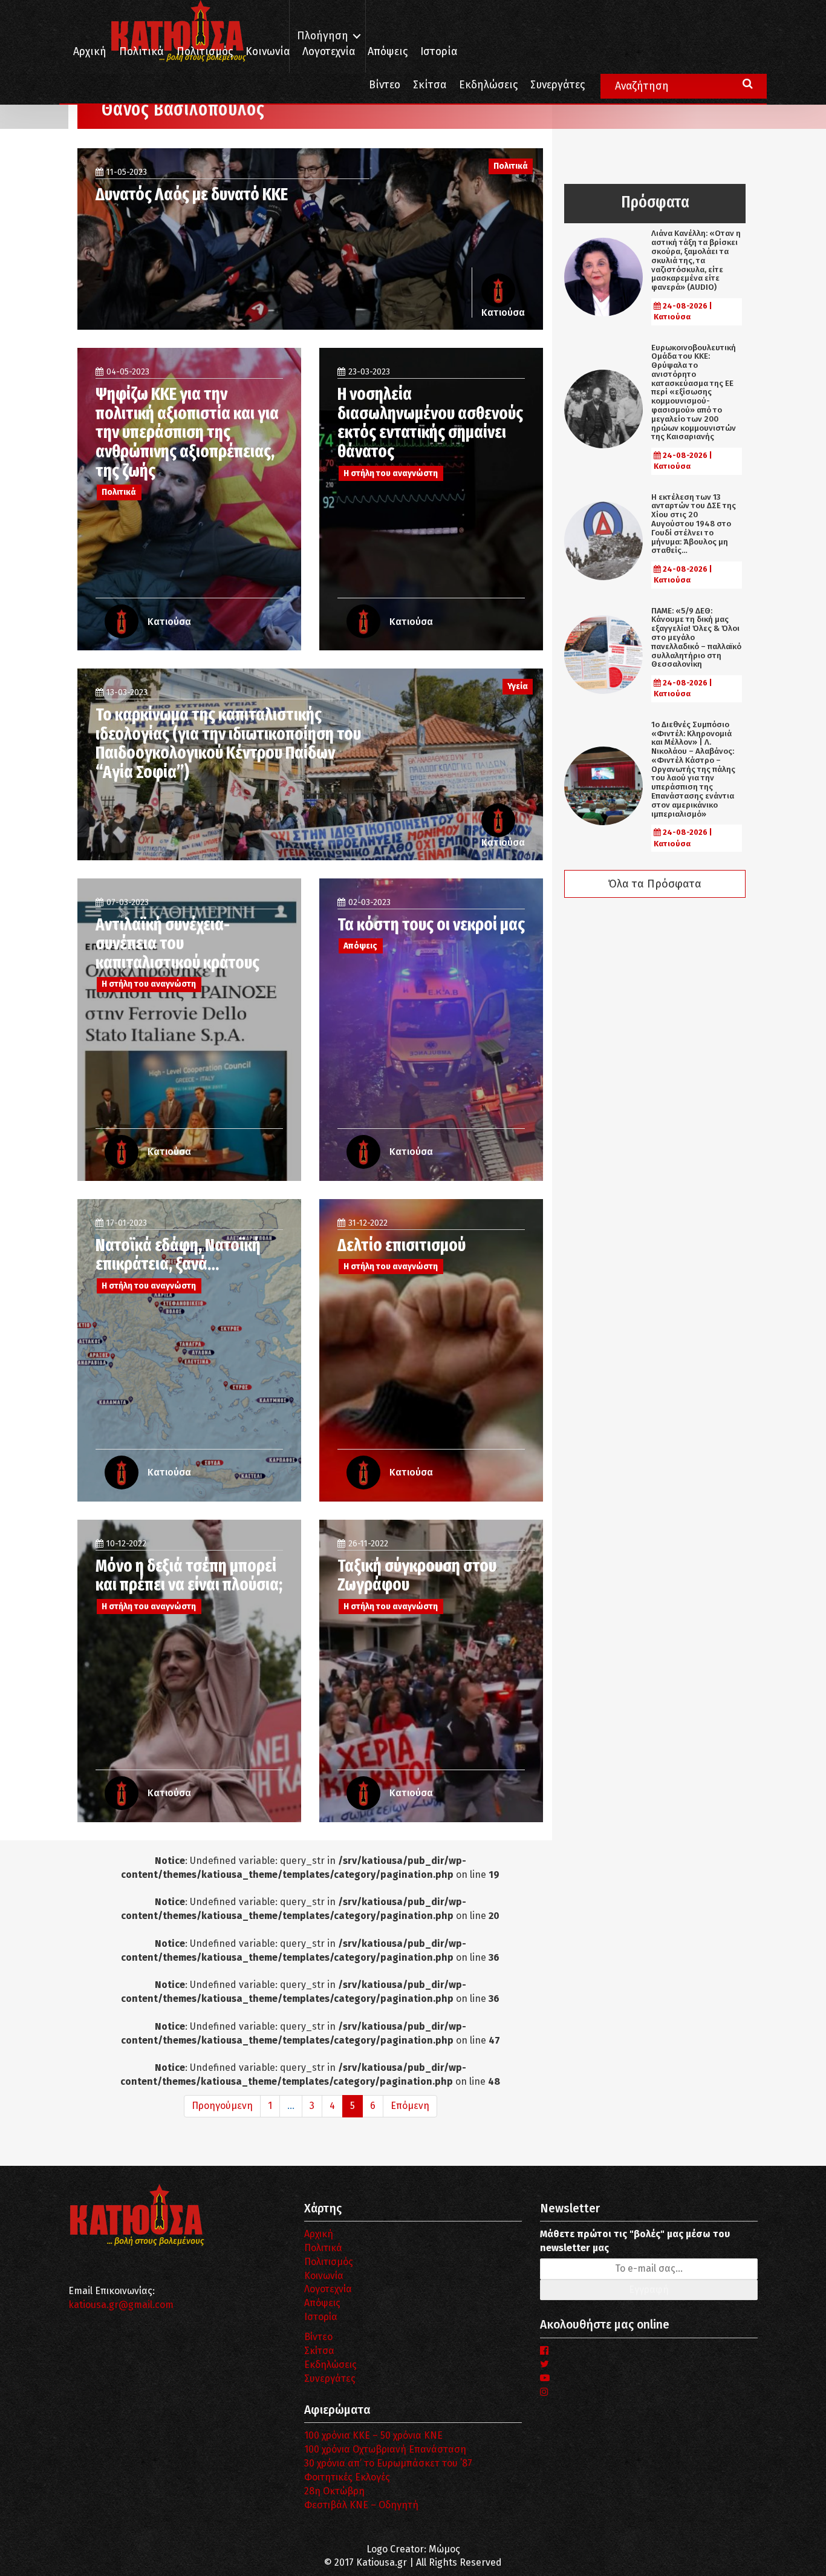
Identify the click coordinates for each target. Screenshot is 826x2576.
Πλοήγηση (323, 36)
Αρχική (90, 52)
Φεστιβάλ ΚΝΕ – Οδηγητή (361, 2505)
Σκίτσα (430, 85)
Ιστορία (439, 52)
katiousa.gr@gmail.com (121, 2305)
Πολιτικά (141, 52)
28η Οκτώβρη (334, 2491)
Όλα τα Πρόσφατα (655, 884)
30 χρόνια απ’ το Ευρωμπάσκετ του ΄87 (388, 2463)
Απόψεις (388, 52)
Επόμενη (410, 2106)
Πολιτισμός (205, 52)
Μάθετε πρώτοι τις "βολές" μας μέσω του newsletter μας (635, 2241)
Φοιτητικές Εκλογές (347, 2477)
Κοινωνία (268, 52)
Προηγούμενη (222, 2106)
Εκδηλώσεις (488, 85)
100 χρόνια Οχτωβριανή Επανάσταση (385, 2449)
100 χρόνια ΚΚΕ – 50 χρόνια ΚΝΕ (373, 2435)
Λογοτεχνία (328, 2289)
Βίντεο (385, 85)
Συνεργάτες (558, 85)
